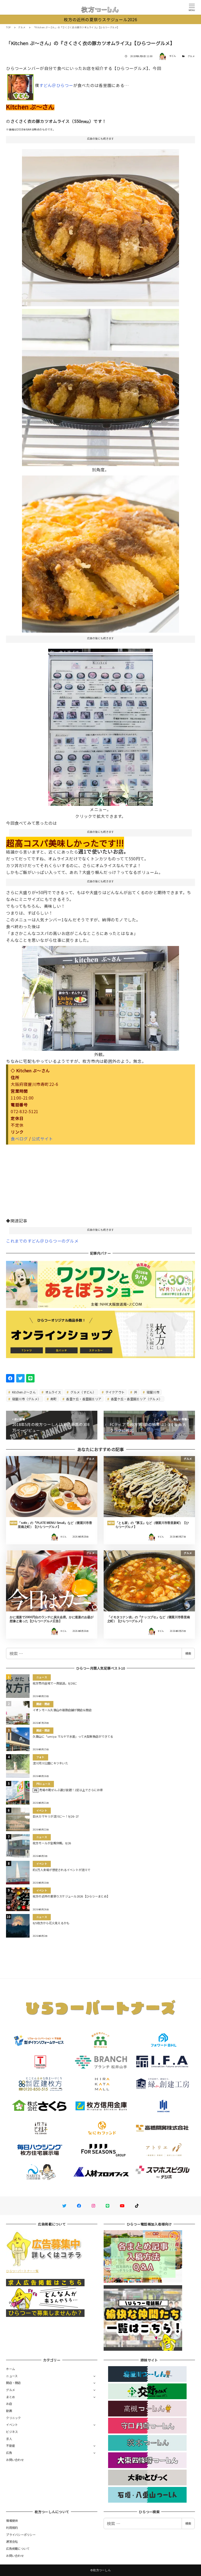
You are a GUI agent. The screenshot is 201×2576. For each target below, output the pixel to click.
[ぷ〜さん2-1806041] (100, 725)
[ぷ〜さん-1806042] (100, 996)
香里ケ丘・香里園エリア (83, 1399)
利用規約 (12, 2528)
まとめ (10, 2397)
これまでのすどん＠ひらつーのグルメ (42, 1241)
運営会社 (12, 2541)
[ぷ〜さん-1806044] (100, 226)
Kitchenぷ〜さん (24, 1392)
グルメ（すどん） (83, 1392)
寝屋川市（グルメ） (26, 1399)
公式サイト (42, 1139)
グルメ (191, 56)
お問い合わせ (15, 2460)
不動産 (10, 2446)
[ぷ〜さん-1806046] (100, 552)
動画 (9, 2411)
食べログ (19, 1139)
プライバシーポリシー (21, 2535)
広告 (9, 2453)
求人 (9, 2439)
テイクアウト (115, 1392)
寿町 (53, 1399)
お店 (9, 2404)
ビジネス (12, 2432)
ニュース (12, 2376)
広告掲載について (18, 2548)
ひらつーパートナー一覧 (22, 2271)
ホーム (10, 2369)
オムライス (53, 1392)
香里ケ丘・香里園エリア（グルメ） (136, 1399)
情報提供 (12, 2520)
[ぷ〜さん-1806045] (100, 385)
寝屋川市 (153, 1392)
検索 (188, 1653)
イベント (12, 2425)
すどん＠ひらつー (56, 85)
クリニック (13, 2418)
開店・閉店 (13, 2383)
